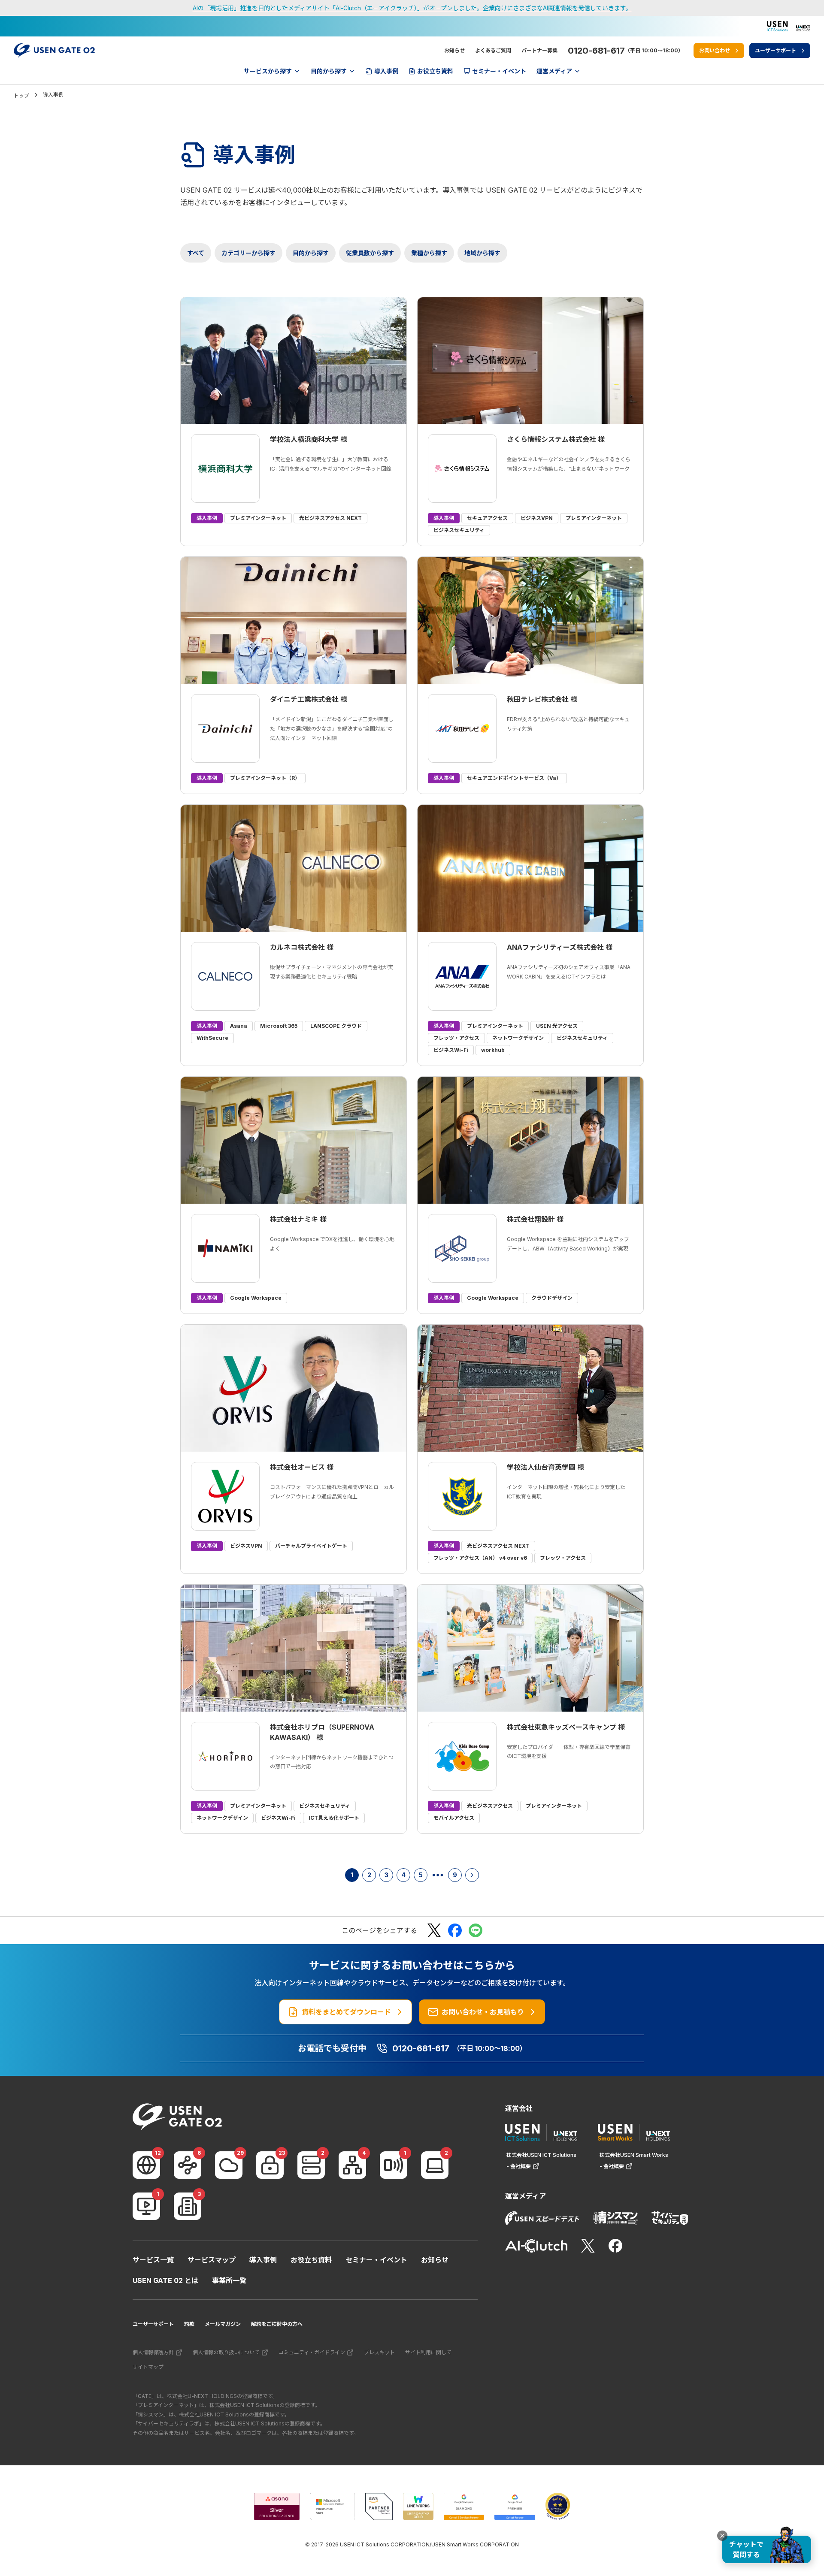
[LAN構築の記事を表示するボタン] (352, 2165)
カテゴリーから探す (248, 253)
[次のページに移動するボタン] (472, 1875)
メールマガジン (223, 2324)
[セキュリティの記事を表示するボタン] (270, 2165)
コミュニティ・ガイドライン (312, 2352)
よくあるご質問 (493, 50)
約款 (189, 2324)
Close (722, 2536)
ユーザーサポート (153, 2324)
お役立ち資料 (311, 2260)
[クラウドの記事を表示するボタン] (229, 2165)
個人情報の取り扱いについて (226, 2352)
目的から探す (311, 253)
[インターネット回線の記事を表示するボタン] (146, 2165)
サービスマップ (212, 2260)
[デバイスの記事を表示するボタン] (435, 2165)
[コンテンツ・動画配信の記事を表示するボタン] (146, 2206)
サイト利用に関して (428, 2352)
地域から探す (482, 253)
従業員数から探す (370, 253)
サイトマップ (148, 2367)
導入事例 (263, 2260)
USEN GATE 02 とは (165, 2280)
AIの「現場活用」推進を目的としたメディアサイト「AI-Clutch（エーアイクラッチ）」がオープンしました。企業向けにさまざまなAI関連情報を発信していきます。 (412, 8)
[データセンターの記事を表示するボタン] (311, 2165)
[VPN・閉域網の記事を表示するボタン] (188, 2165)
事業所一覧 (229, 2280)
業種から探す (429, 253)
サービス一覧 (153, 2260)
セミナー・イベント (376, 2260)
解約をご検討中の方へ (277, 2324)
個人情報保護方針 (153, 2352)
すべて (196, 253)
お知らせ (454, 50)
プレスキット (379, 2352)
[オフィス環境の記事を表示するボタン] (188, 2206)
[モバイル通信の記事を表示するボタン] (394, 2165)
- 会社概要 (519, 2166)
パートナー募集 (539, 50)
